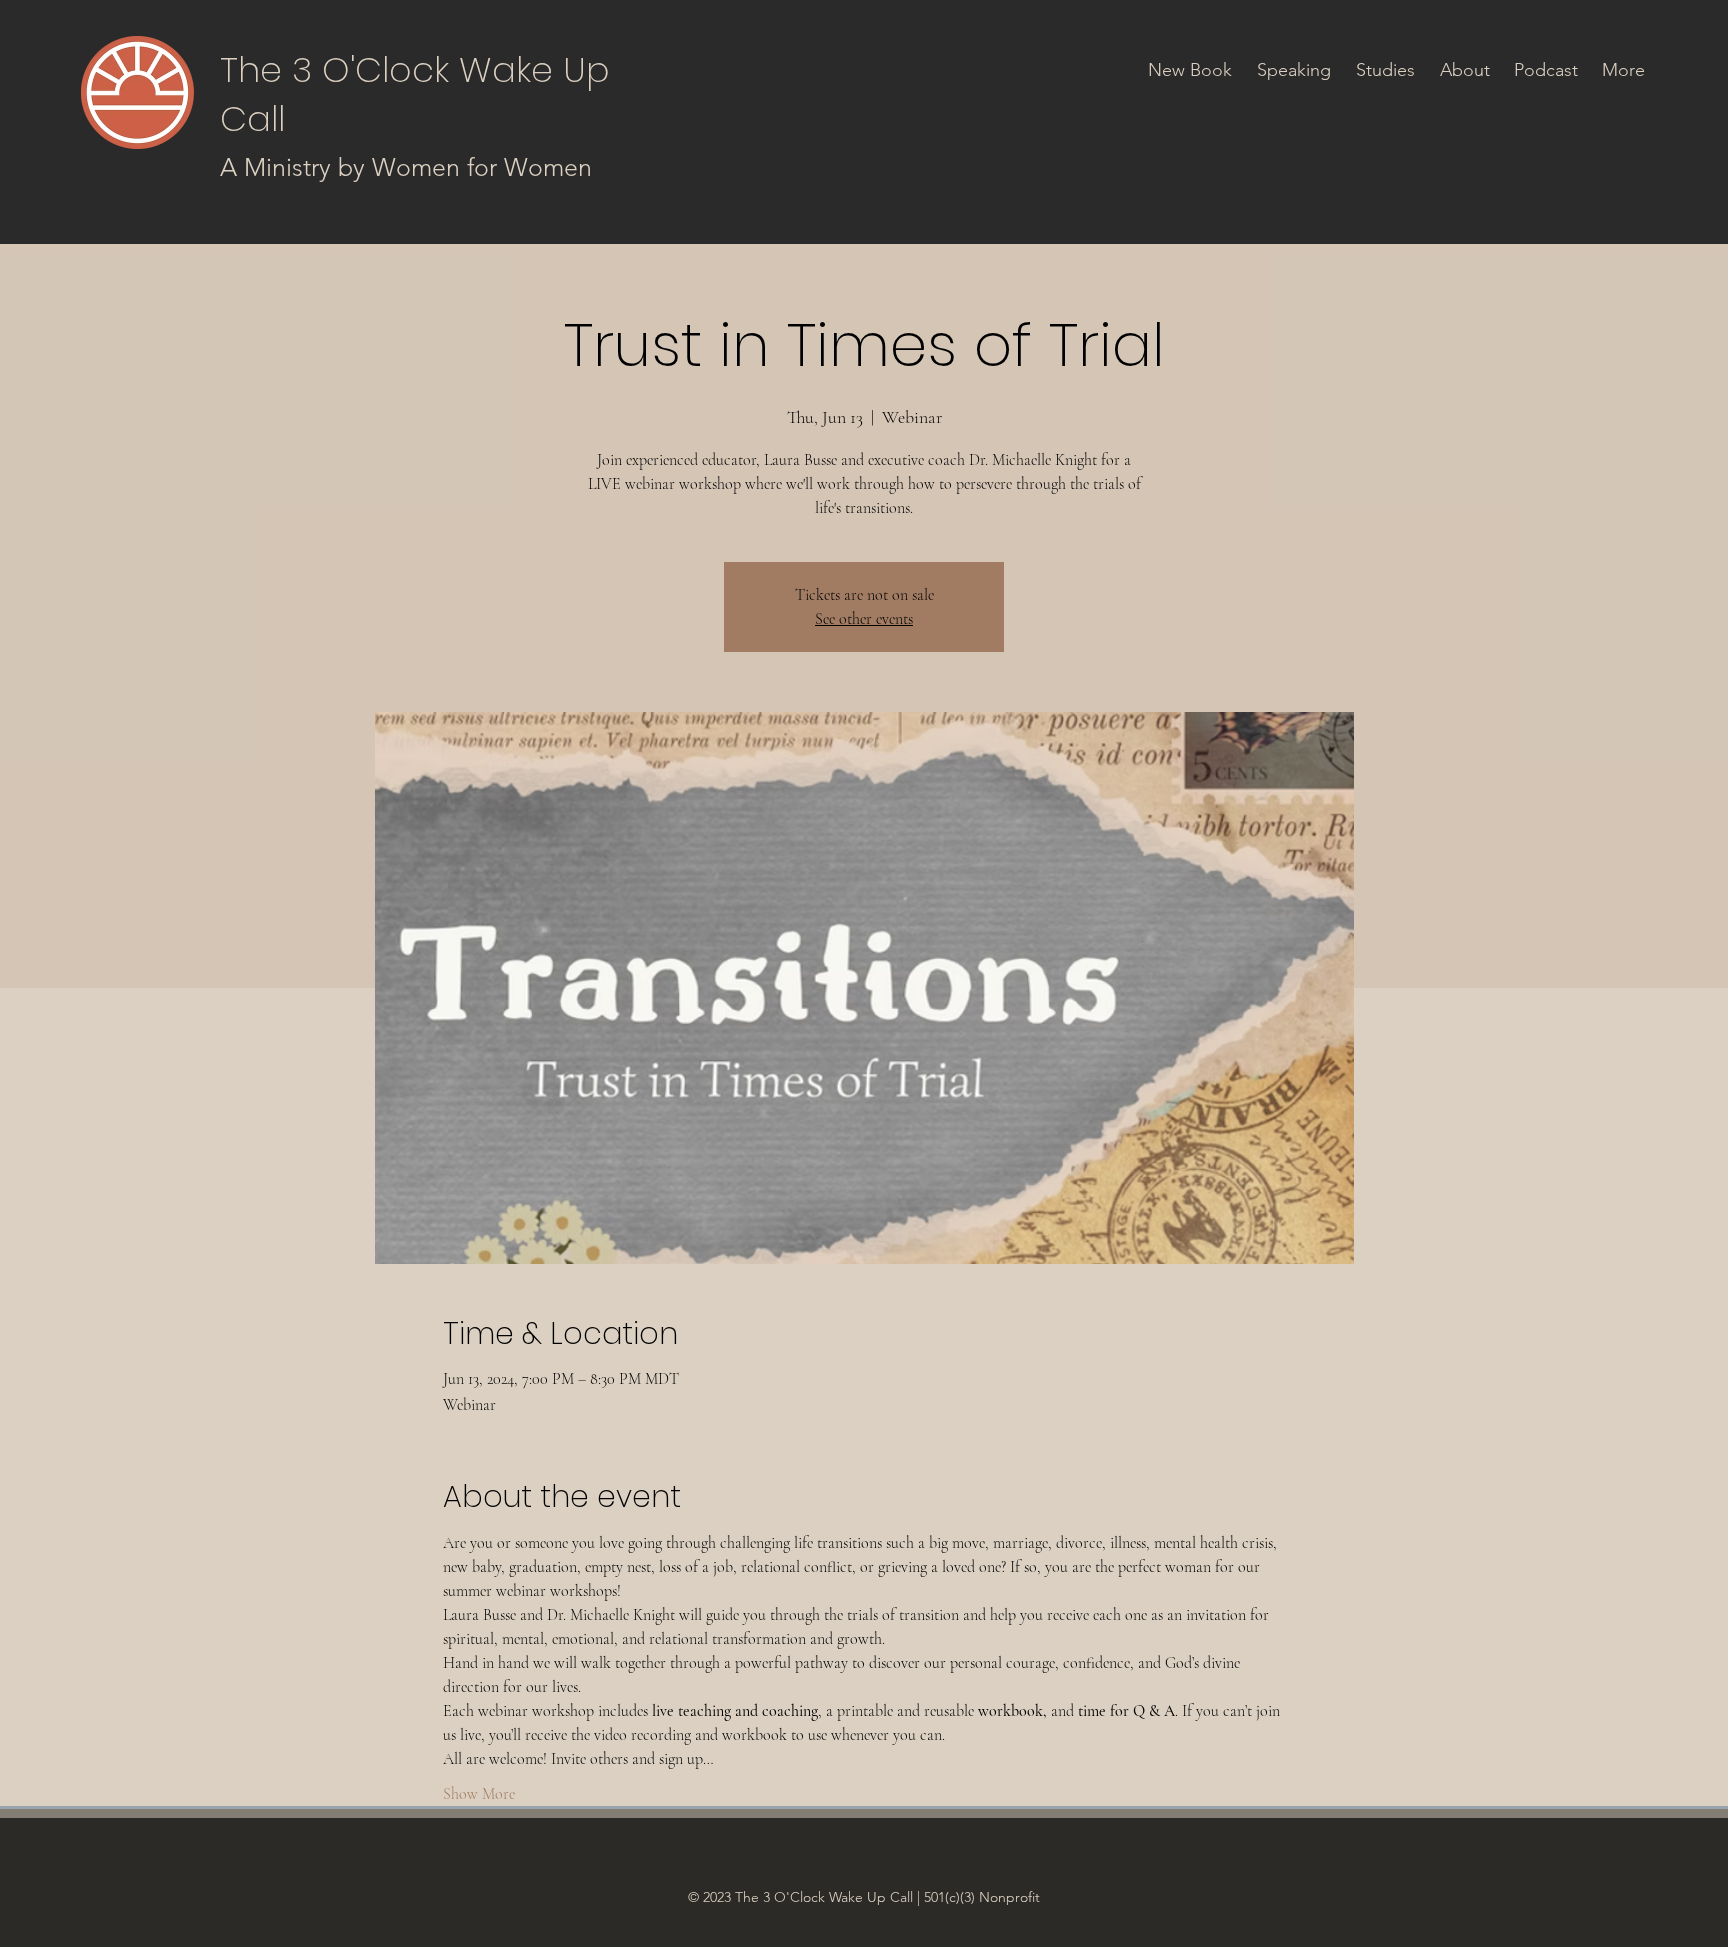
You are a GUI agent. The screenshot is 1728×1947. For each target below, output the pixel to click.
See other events (864, 619)
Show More (479, 1794)
